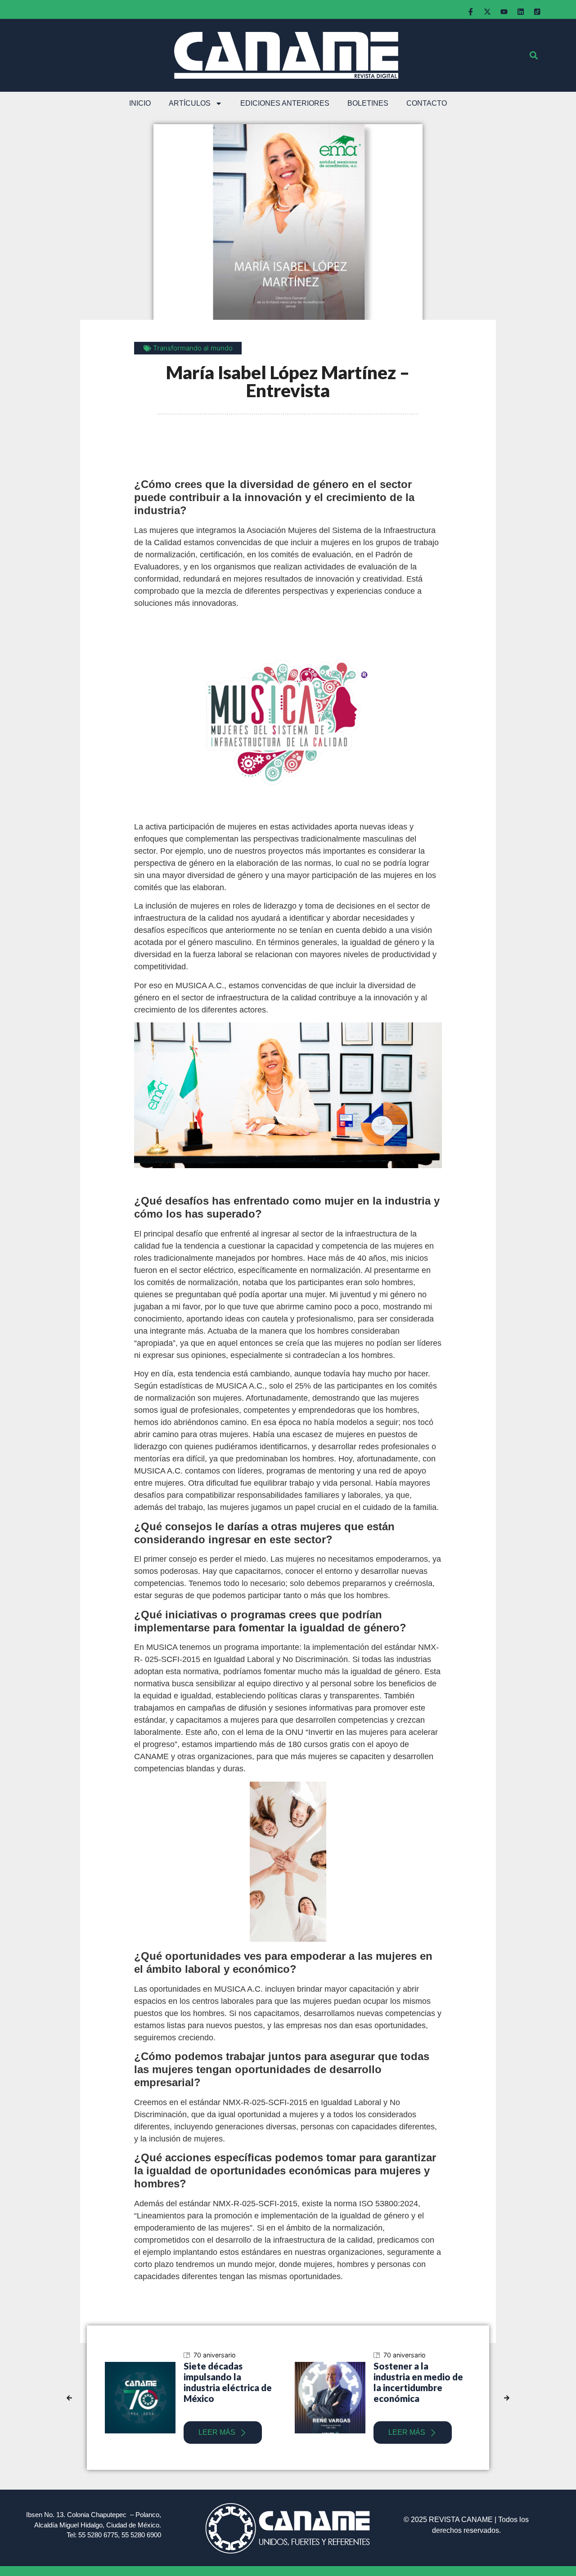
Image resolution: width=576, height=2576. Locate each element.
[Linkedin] (521, 12)
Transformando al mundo (193, 348)
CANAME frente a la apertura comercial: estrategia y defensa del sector (468, 2382)
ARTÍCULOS (190, 103)
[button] (533, 56)
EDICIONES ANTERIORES (285, 103)
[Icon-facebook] (471, 12)
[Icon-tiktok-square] (537, 12)
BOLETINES (368, 103)
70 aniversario (265, 2355)
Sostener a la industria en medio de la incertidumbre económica (279, 2382)
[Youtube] (504, 12)
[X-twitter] (487, 12)
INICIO (140, 103)
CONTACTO (427, 103)
